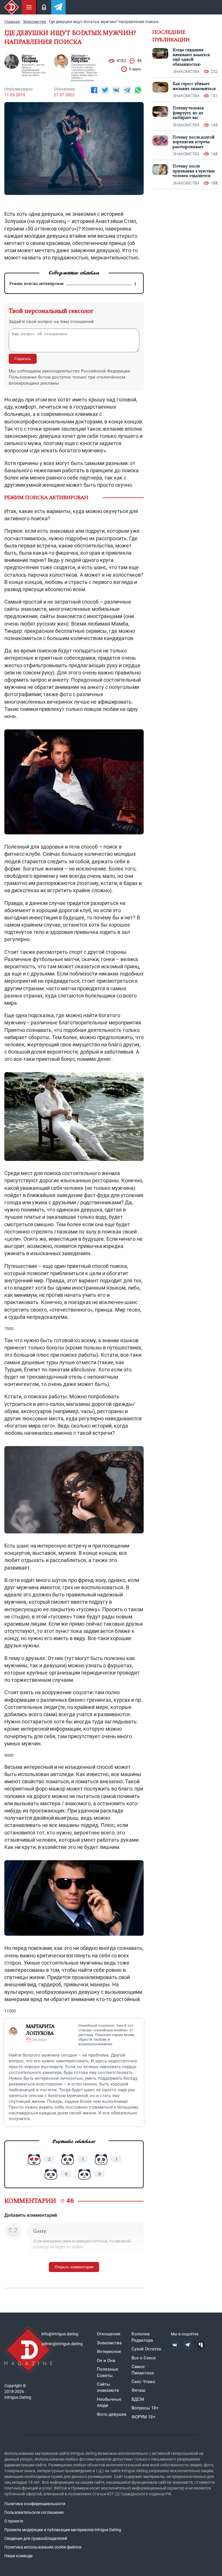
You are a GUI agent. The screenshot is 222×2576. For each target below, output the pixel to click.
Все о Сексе (144, 2358)
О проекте (14, 2521)
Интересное (109, 2352)
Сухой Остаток (146, 2349)
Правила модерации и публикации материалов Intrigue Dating (63, 2530)
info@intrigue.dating (60, 2334)
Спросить (23, 359)
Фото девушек (112, 2414)
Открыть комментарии (74, 2267)
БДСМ (138, 2399)
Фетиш (138, 2390)
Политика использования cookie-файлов (43, 2547)
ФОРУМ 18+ (144, 2417)
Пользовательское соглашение (34, 2512)
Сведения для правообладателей (36, 2538)
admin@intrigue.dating (62, 2344)
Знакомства (109, 2343)
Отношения (109, 2334)
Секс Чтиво (143, 2382)
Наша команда (18, 2556)
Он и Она (106, 2361)
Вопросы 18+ (145, 2408)
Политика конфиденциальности (35, 2504)
